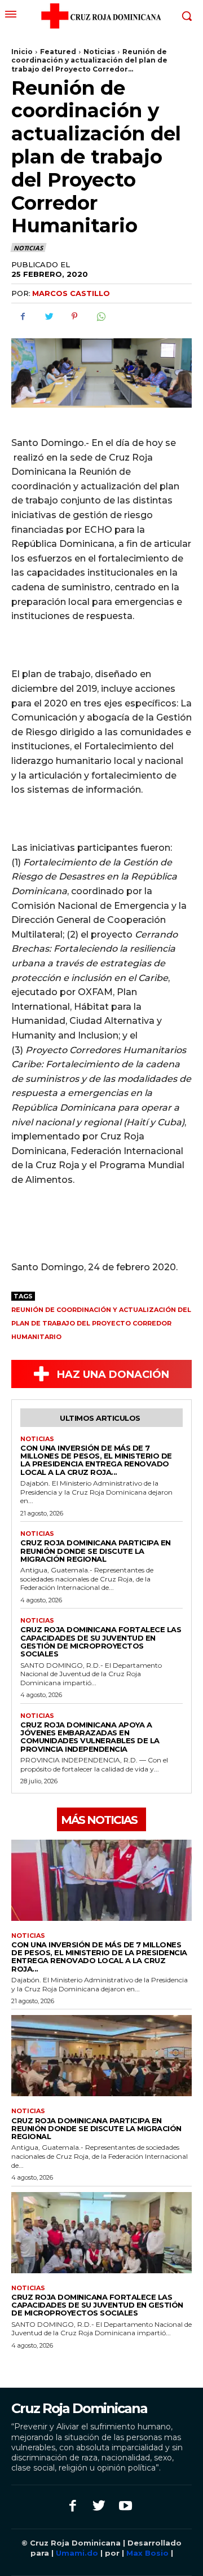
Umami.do (77, 2553)
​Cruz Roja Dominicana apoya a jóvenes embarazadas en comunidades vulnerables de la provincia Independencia (90, 1737)
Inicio (22, 52)
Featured (58, 52)
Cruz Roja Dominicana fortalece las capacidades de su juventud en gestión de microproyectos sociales (101, 1642)
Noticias (99, 52)
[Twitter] (48, 316)
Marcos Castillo (71, 293)
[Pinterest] (74, 316)
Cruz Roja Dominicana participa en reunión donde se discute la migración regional (96, 1551)
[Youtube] (125, 2507)
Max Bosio (147, 2553)
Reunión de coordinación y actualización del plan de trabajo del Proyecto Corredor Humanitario (101, 1323)
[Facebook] (23, 316)
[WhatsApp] (100, 316)
